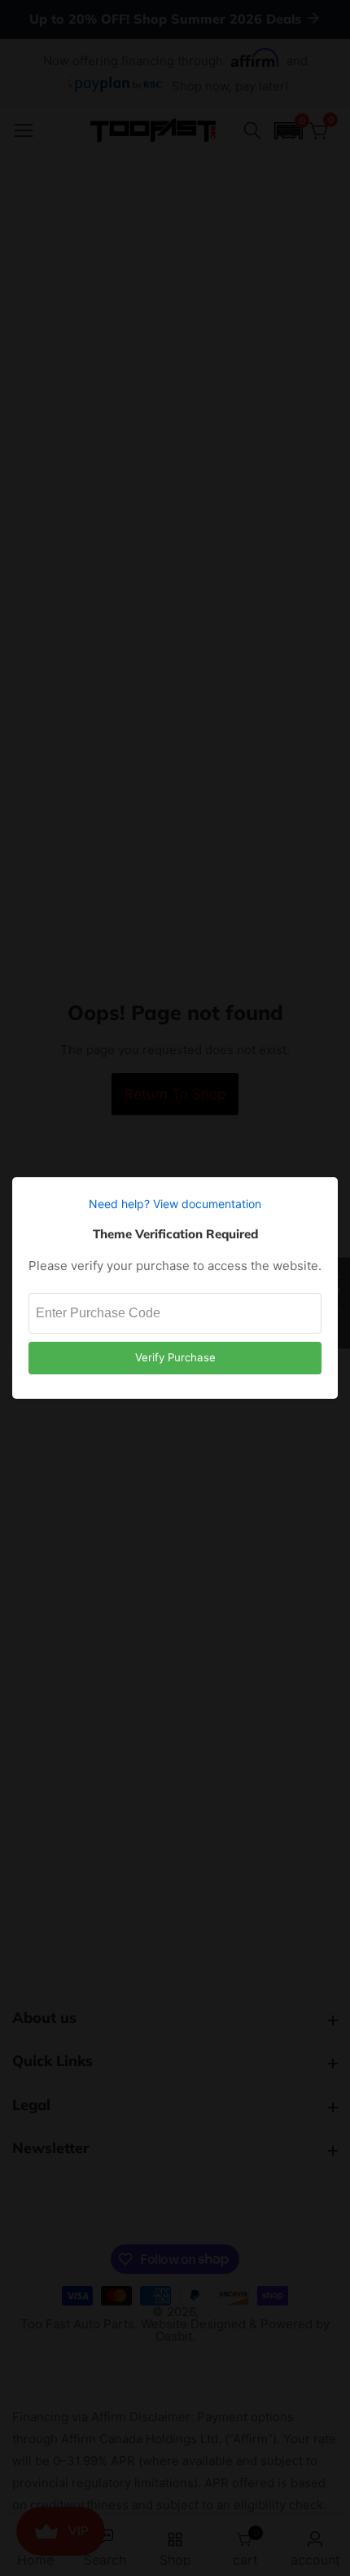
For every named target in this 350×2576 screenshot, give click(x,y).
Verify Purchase (175, 1357)
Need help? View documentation (175, 1204)
